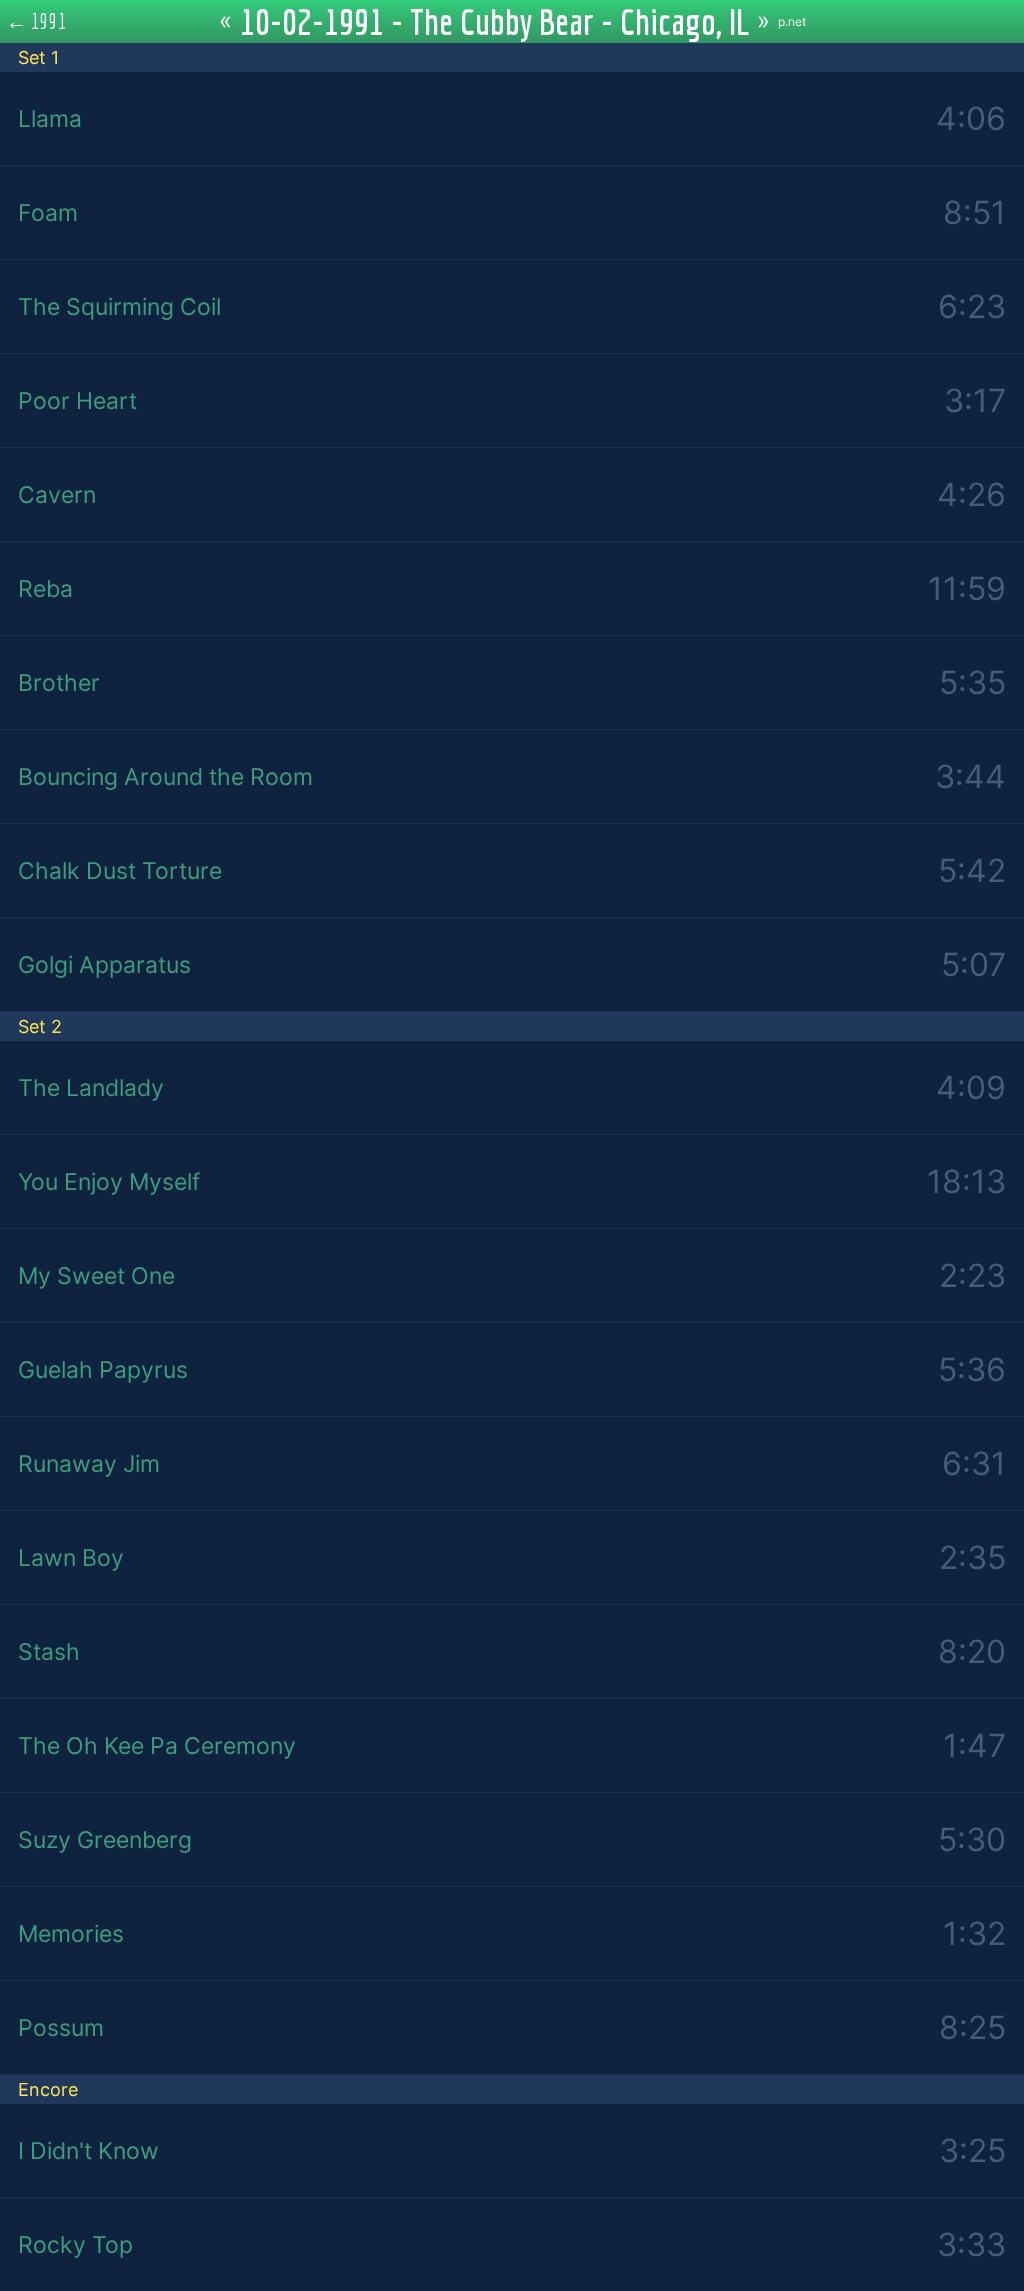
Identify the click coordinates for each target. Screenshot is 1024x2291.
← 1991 (36, 21)
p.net (792, 21)
